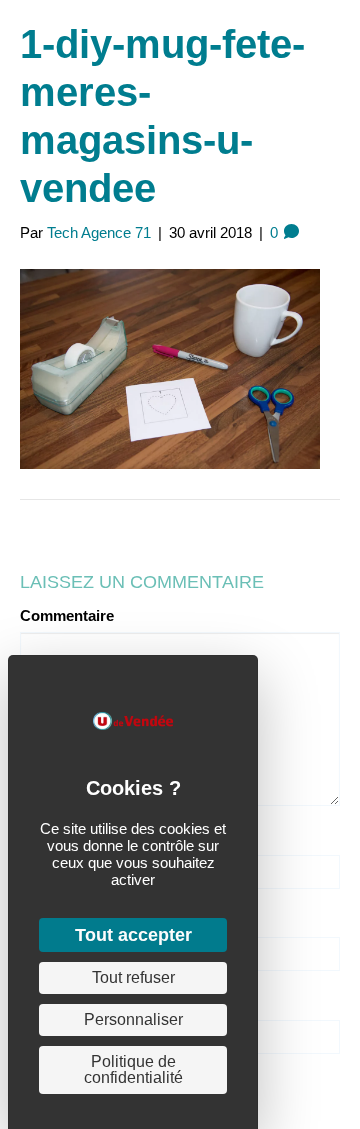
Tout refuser (133, 977)
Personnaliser (133, 1019)
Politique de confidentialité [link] (133, 1069)
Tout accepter (133, 935)
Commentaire (67, 615)
